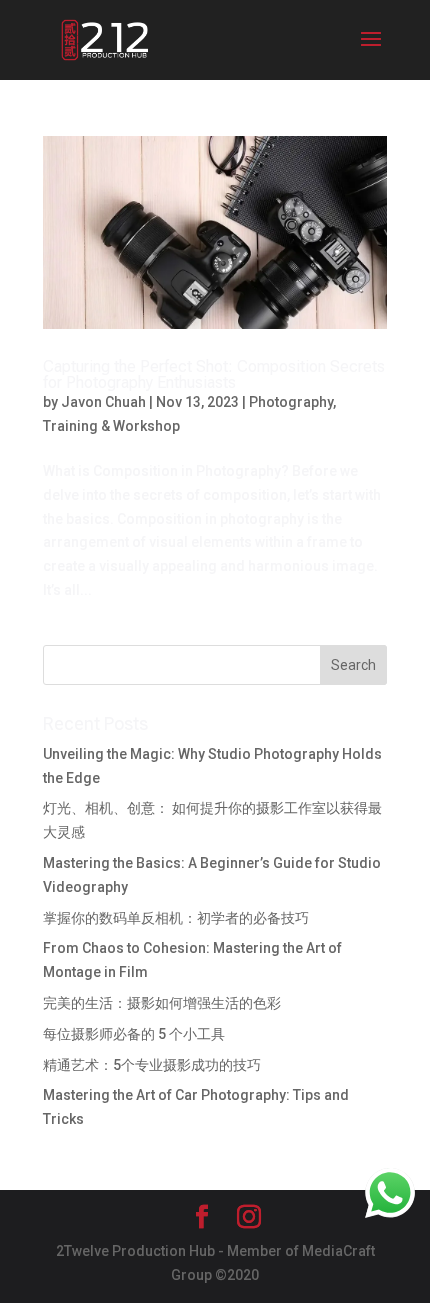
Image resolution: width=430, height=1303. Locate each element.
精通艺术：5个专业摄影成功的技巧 (152, 1065)
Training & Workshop (111, 426)
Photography (291, 402)
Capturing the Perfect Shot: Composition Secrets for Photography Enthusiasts (214, 374)
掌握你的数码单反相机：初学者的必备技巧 (176, 918)
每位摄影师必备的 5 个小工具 (134, 1034)
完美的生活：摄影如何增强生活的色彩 (162, 1003)
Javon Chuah (103, 402)
